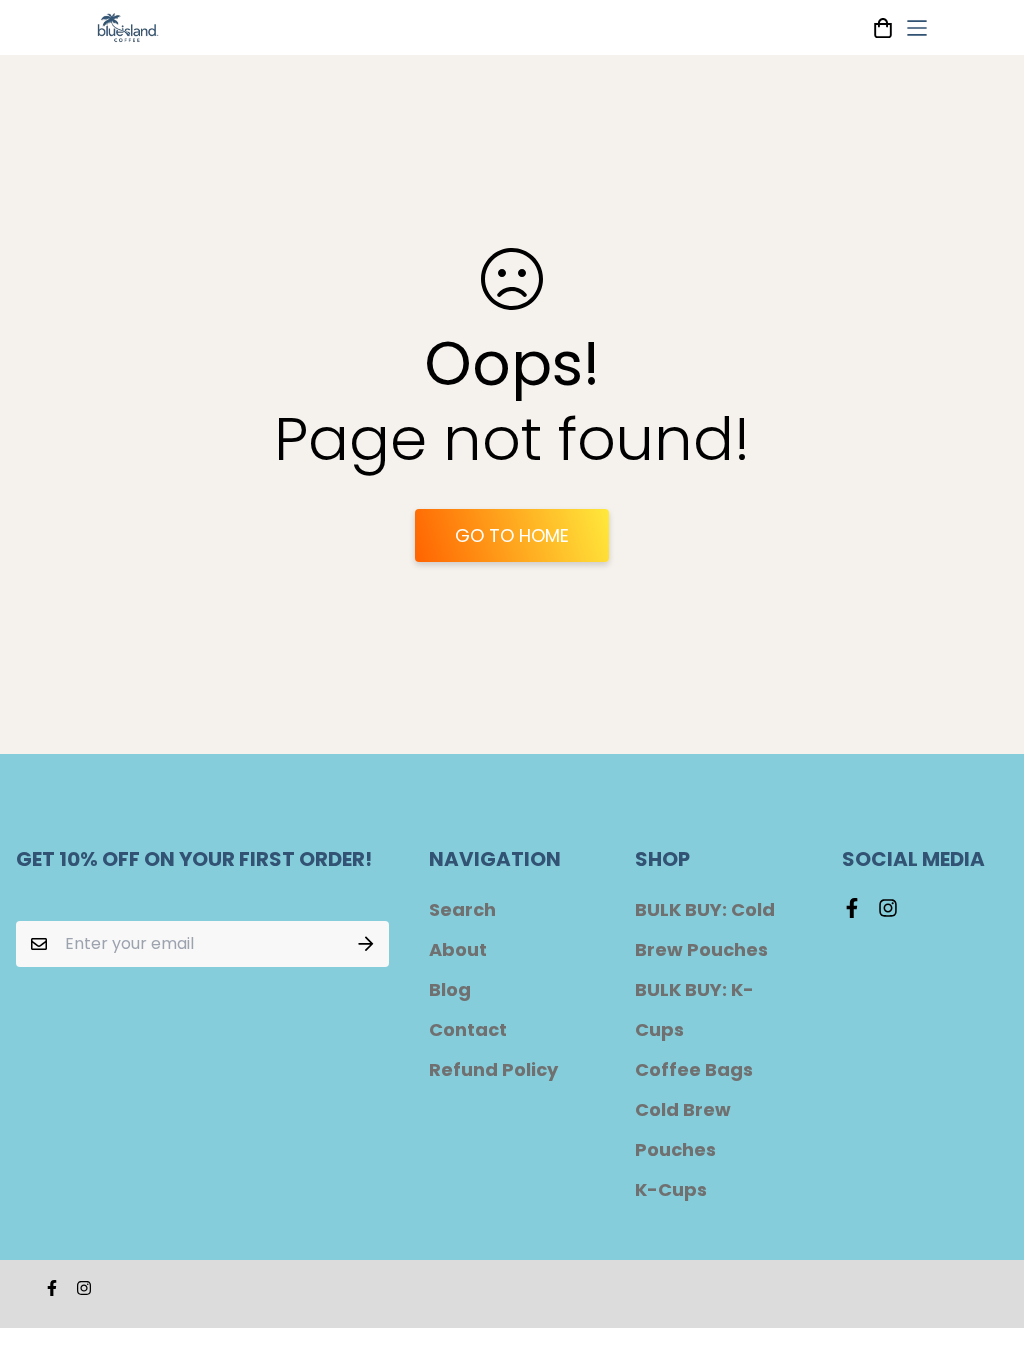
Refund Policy (493, 1069)
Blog (450, 989)
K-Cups (671, 1189)
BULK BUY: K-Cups (694, 1009)
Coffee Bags (694, 1069)
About (458, 949)
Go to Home (512, 535)
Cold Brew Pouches (683, 1129)
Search (462, 909)
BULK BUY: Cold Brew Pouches (705, 929)
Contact (468, 1029)
